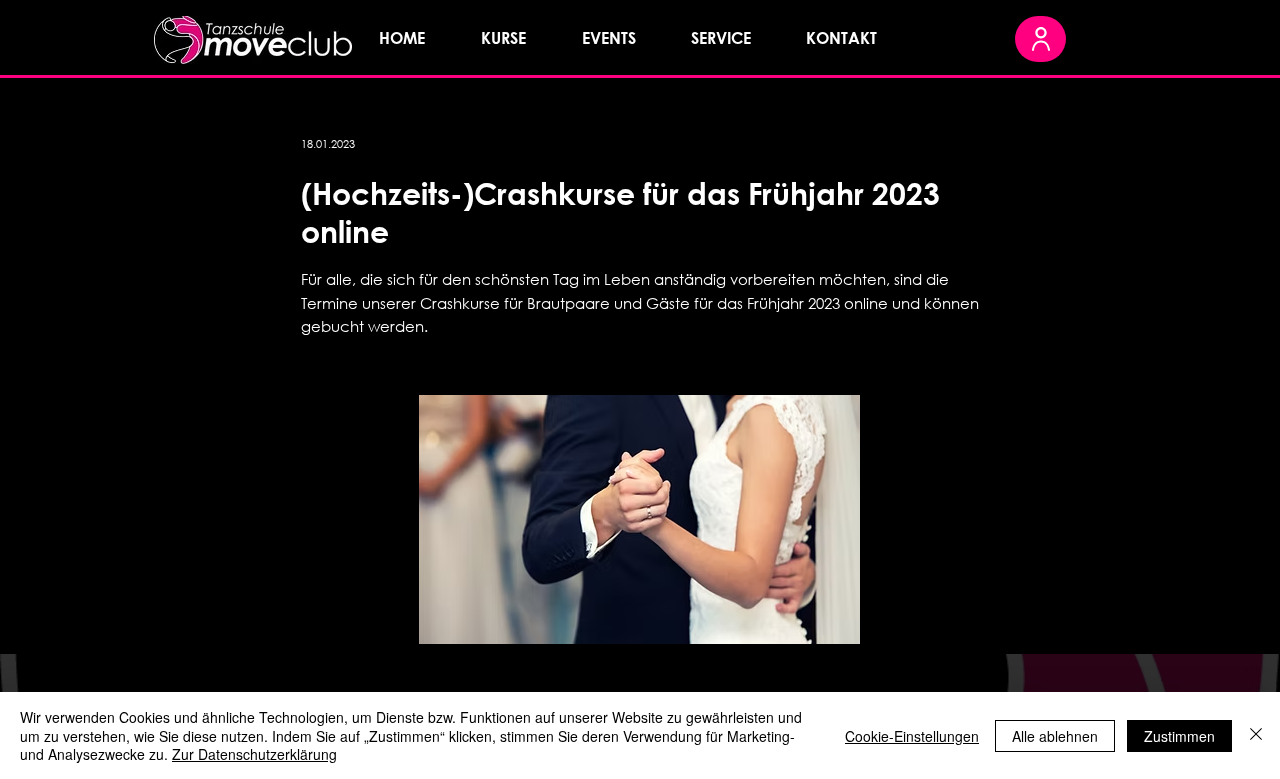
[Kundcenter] (1040, 39)
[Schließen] (1256, 735)
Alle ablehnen (1055, 736)
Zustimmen (1179, 736)
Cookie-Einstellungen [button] (912, 736)
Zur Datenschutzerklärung (254, 754)
